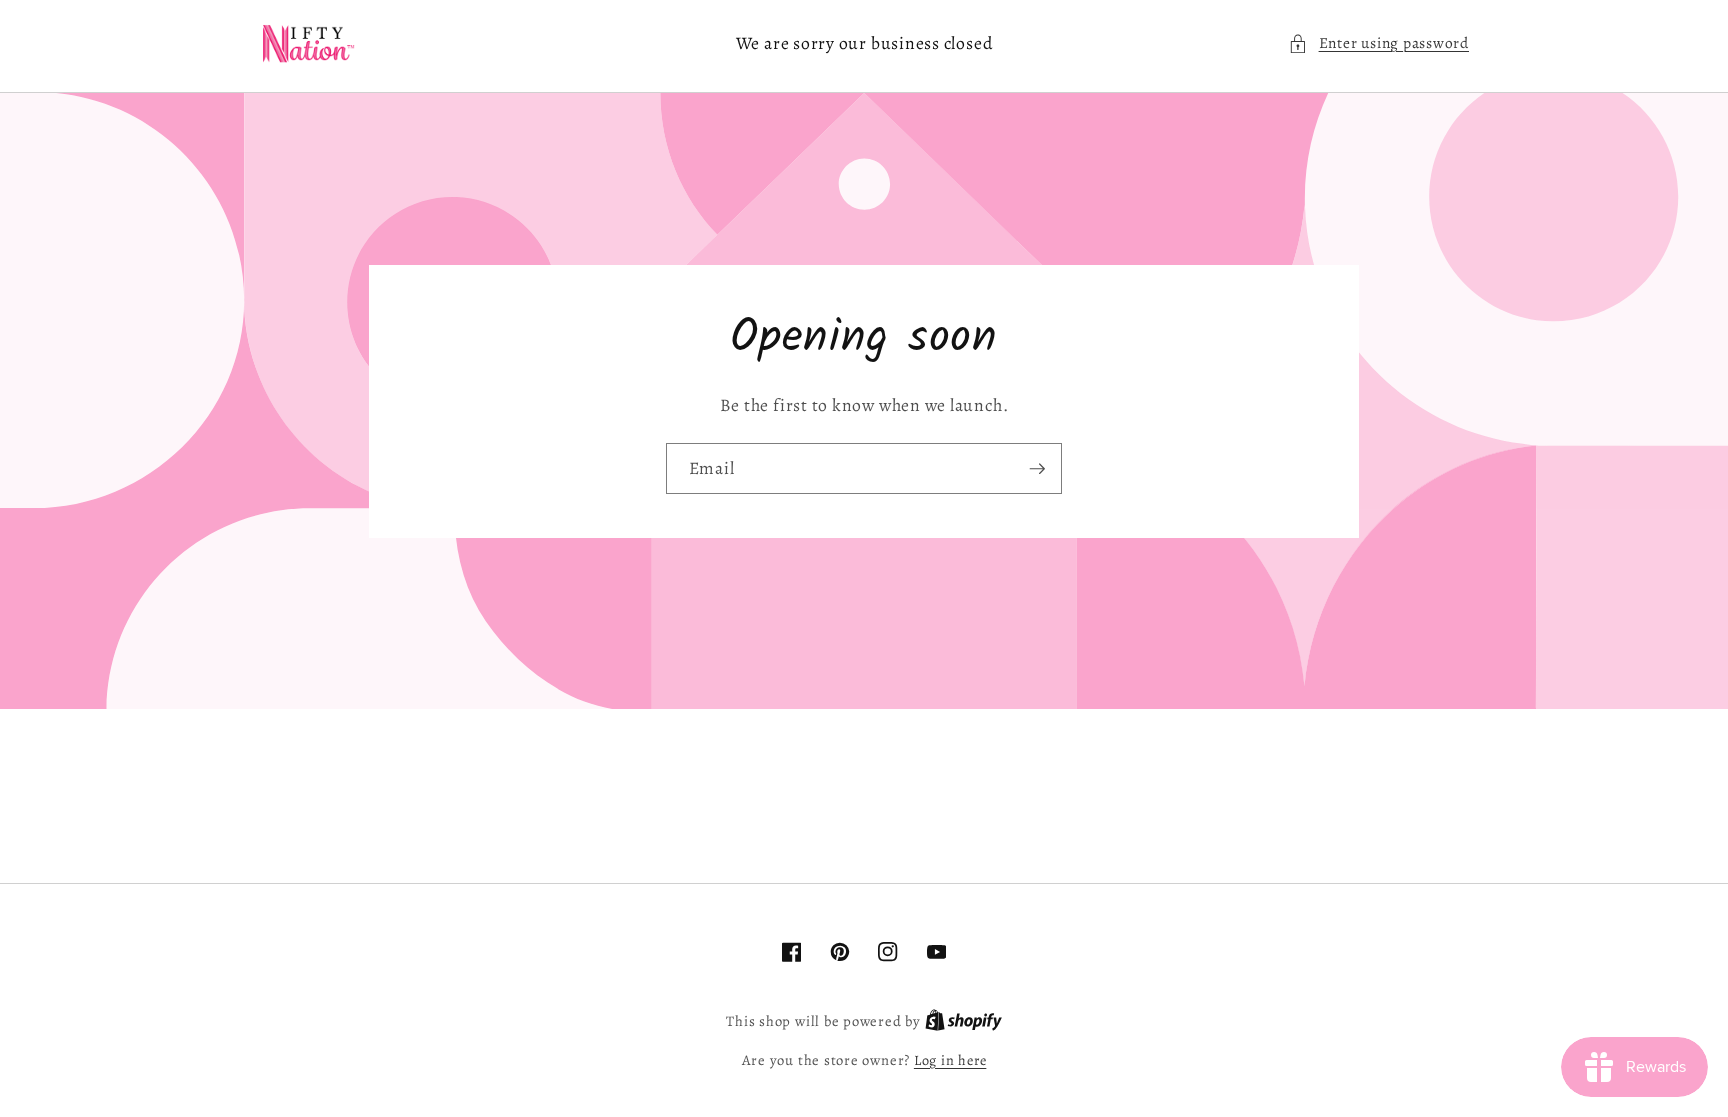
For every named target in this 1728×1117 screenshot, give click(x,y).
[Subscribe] (1037, 469)
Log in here (950, 1060)
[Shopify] (963, 1021)
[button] (1378, 43)
